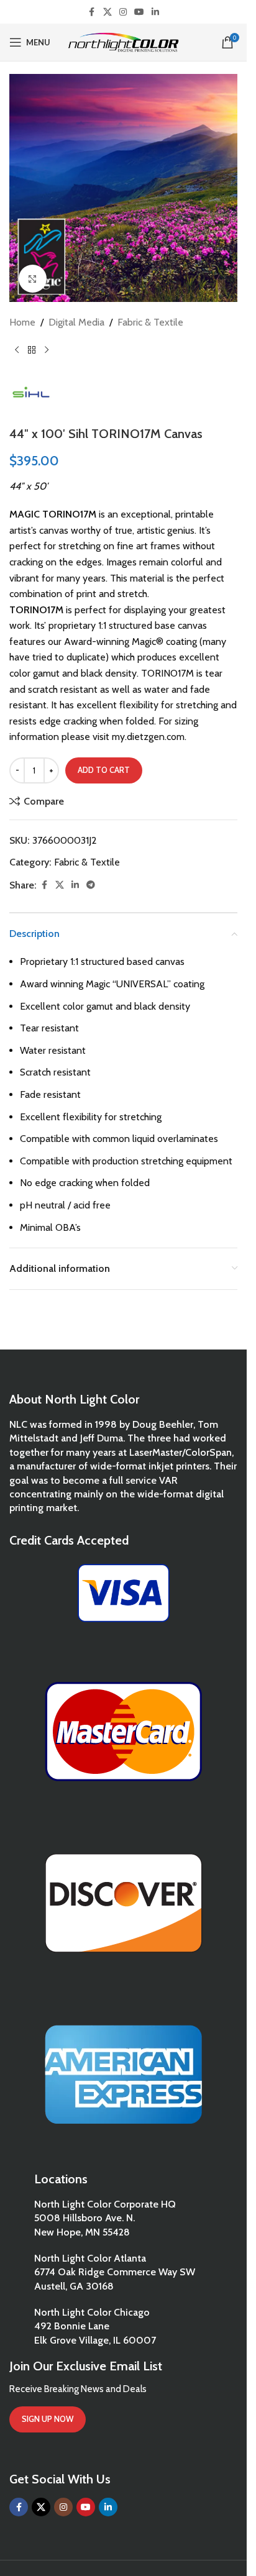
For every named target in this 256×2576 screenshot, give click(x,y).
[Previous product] (17, 350)
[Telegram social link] (91, 885)
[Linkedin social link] (155, 12)
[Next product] (47, 350)
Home (22, 322)
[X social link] (107, 12)
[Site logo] (123, 41)
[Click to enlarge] (33, 279)
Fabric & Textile (150, 322)
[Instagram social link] (123, 12)
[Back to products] (32, 350)
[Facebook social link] (92, 12)
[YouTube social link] (139, 12)
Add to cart (104, 770)
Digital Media (76, 322)
